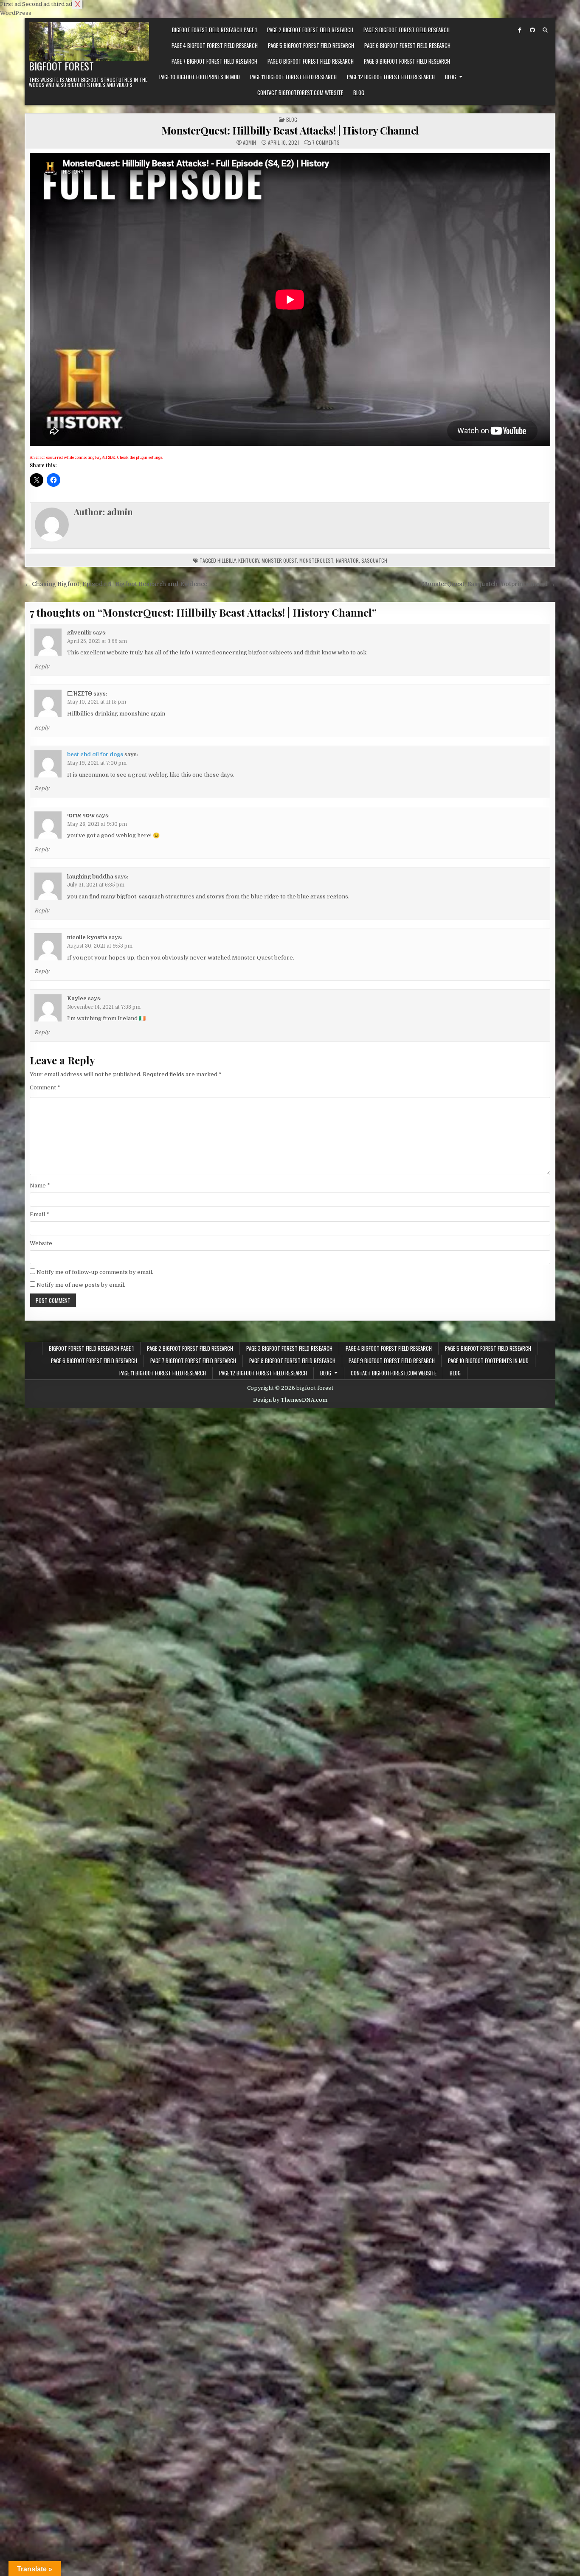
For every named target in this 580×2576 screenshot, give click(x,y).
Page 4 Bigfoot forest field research (215, 45)
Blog (450, 77)
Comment (45, 1087)
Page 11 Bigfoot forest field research (293, 77)
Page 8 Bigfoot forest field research (311, 61)
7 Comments (326, 143)
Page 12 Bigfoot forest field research (391, 77)
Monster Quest (279, 560)
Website (41, 1243)
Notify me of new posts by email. (81, 1285)
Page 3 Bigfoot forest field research (407, 30)
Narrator (347, 560)
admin (249, 143)
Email (39, 1214)
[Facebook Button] (520, 30)
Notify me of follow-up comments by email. (95, 1272)
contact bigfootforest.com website (300, 93)
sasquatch (374, 560)
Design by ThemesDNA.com (290, 1400)
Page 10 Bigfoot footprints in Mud (200, 77)
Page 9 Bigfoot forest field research (407, 61)
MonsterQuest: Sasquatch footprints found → (488, 584)
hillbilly (227, 560)
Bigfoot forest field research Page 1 (214, 30)
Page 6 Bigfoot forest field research (407, 45)
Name (40, 1186)
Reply (42, 667)
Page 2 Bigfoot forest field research (310, 30)
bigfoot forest (61, 66)
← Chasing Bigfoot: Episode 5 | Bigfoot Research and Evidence (116, 584)
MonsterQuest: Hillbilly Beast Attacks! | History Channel (290, 130)
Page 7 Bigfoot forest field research (214, 61)
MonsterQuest (316, 560)
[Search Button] (545, 30)
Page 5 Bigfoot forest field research (311, 45)
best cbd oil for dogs (95, 754)
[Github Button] (532, 30)
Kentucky (249, 560)
